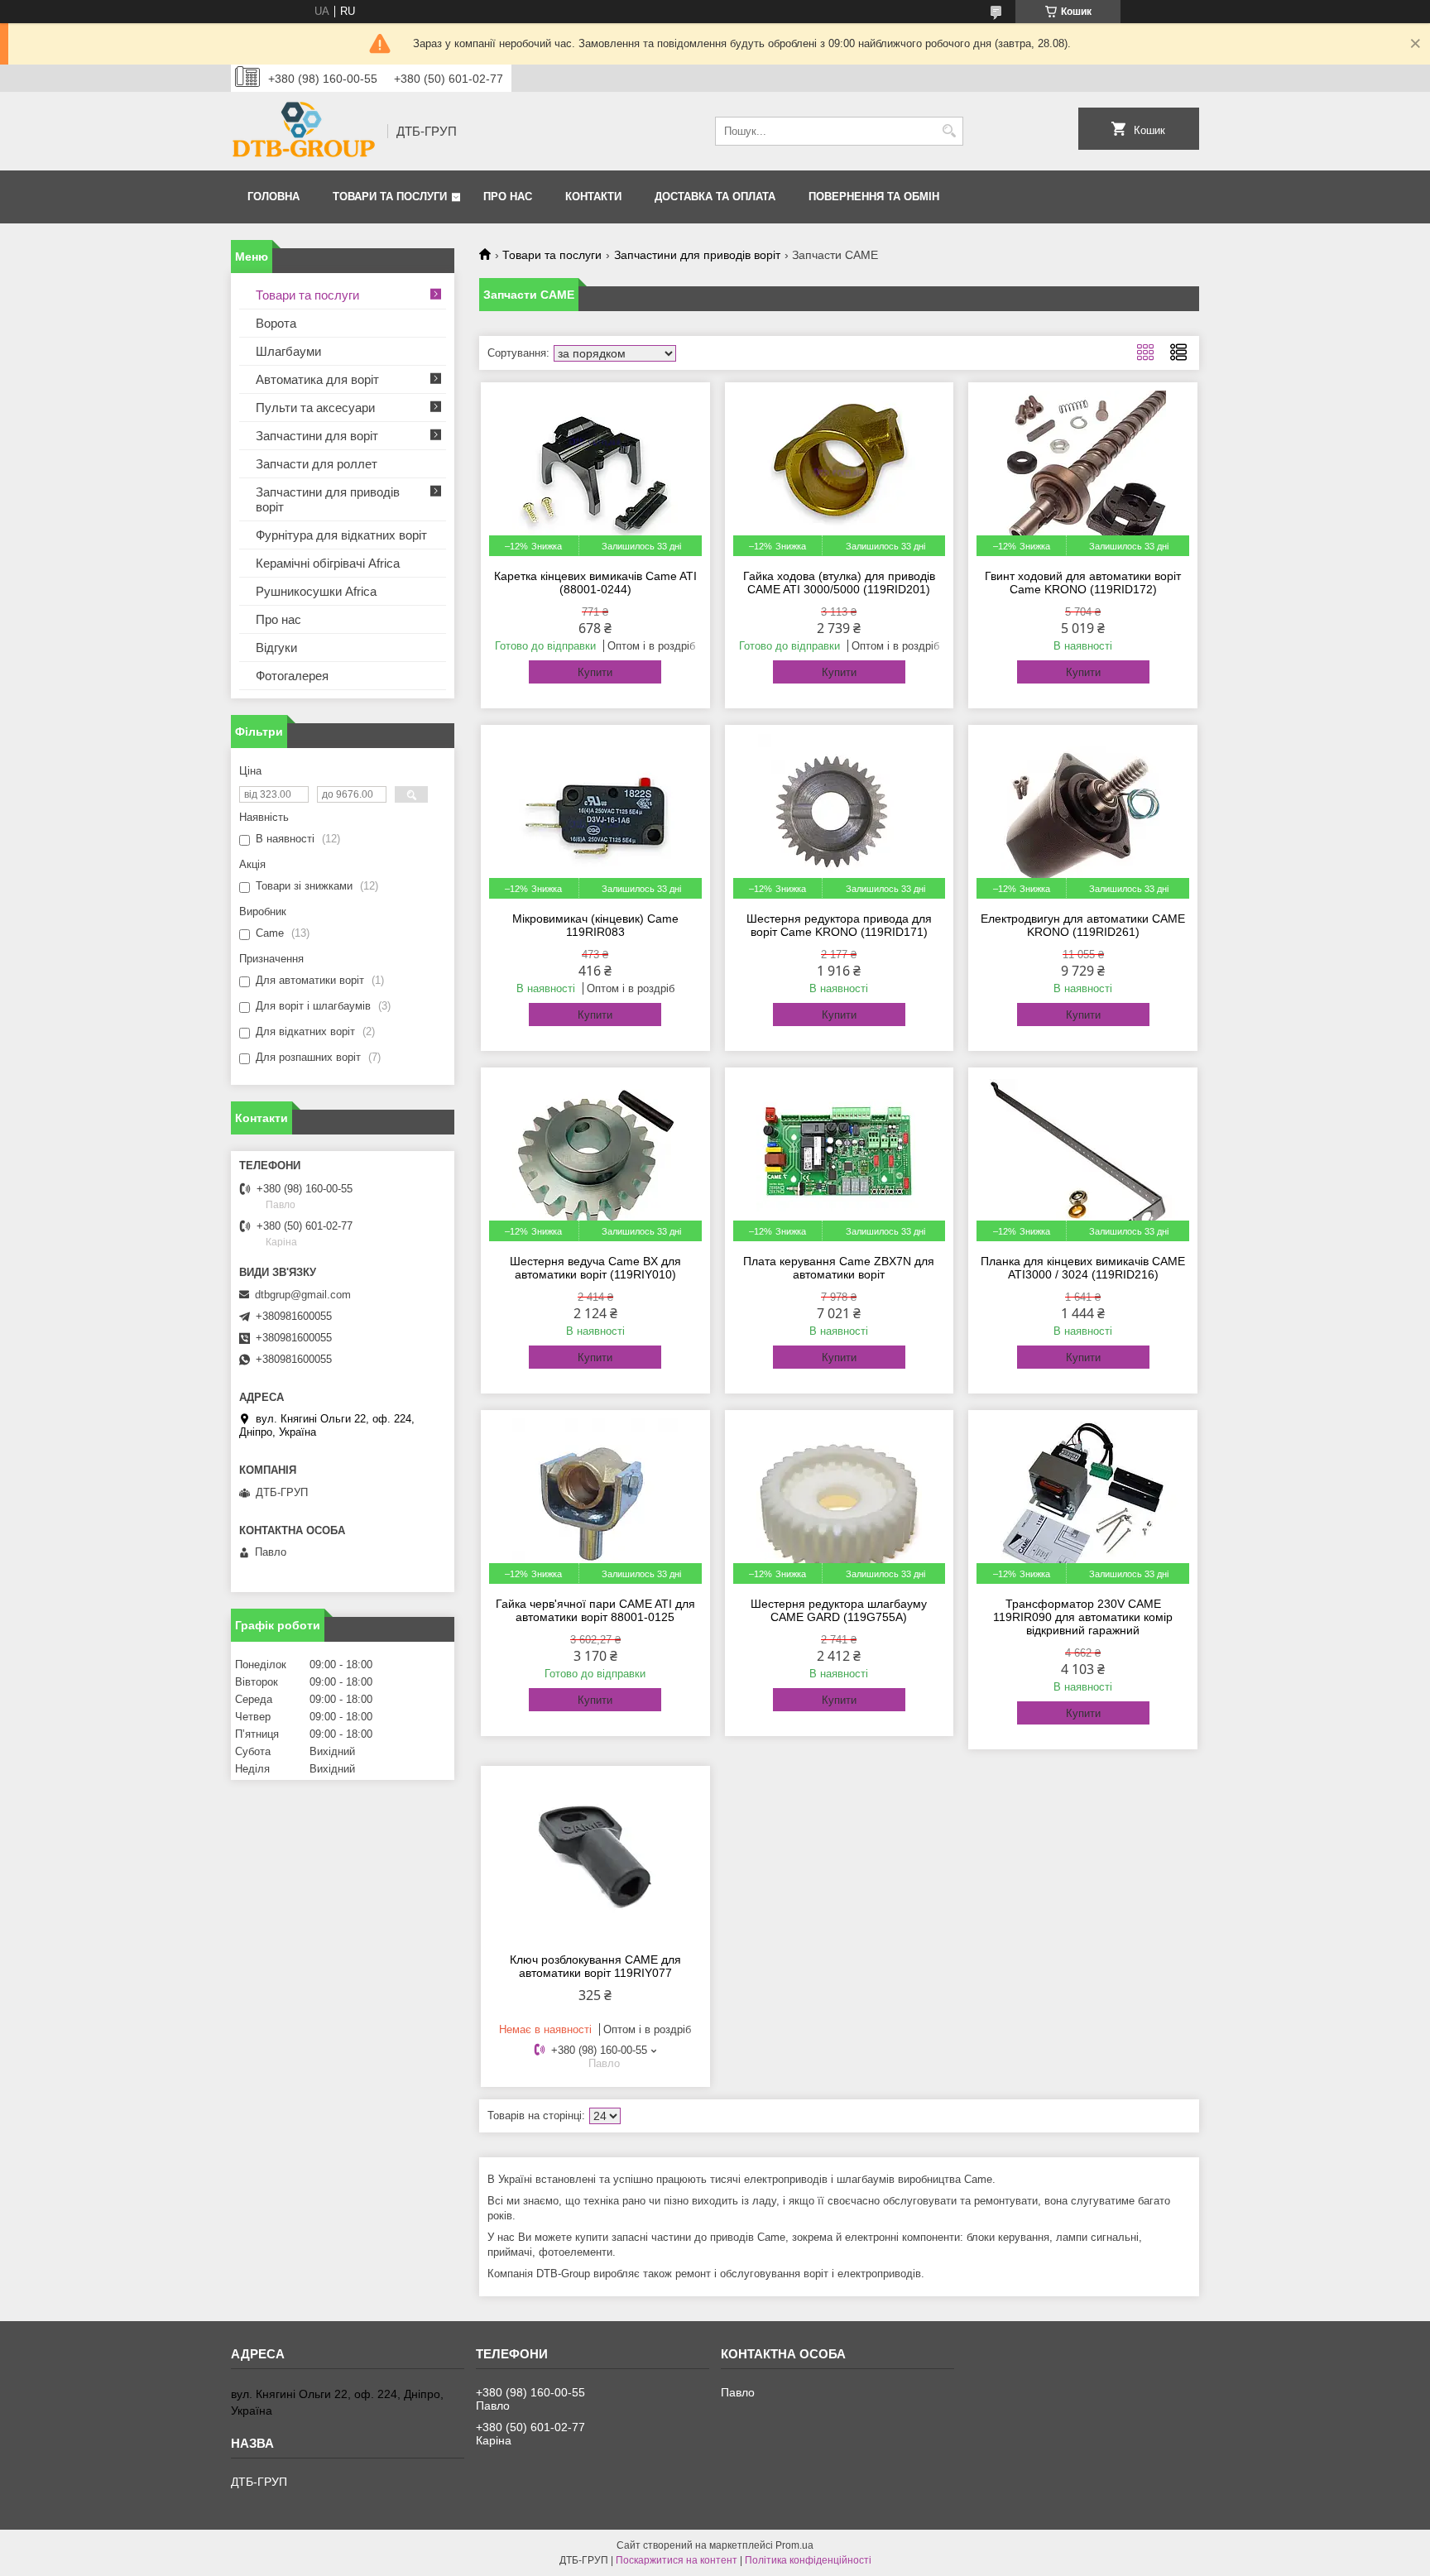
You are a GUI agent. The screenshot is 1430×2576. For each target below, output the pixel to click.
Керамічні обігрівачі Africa (328, 563)
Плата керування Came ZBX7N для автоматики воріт (839, 1268)
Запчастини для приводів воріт (697, 255)
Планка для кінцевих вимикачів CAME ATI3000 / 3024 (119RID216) (1083, 1268)
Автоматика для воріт (317, 379)
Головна (274, 197)
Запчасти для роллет (317, 464)
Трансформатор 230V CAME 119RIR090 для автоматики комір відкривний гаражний (1083, 1617)
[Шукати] (949, 131)
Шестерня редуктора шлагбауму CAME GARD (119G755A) (839, 1610)
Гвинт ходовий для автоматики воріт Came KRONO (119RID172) (1083, 583)
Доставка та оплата (715, 197)
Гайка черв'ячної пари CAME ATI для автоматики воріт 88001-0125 (595, 1610)
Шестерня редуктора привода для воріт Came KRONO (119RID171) (839, 925)
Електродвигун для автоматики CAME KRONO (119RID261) (1083, 925)
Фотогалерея (292, 676)
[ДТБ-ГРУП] (303, 131)
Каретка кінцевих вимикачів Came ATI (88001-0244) (595, 583)
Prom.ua (794, 2545)
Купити (595, 672)
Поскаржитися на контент (677, 2560)
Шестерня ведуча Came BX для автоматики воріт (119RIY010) (595, 1268)
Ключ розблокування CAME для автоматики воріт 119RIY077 (595, 1966)
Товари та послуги (390, 197)
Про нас (508, 197)
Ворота (276, 323)
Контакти (593, 197)
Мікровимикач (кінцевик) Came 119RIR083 (595, 925)
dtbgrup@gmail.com (303, 1295)
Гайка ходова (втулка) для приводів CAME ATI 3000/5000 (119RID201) (839, 583)
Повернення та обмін (874, 197)
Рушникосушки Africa (316, 591)
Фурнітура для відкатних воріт (341, 535)
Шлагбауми (288, 351)
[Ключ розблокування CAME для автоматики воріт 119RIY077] (595, 1857)
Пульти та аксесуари (315, 408)
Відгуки (276, 648)
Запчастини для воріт (317, 436)
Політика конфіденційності (808, 2560)
